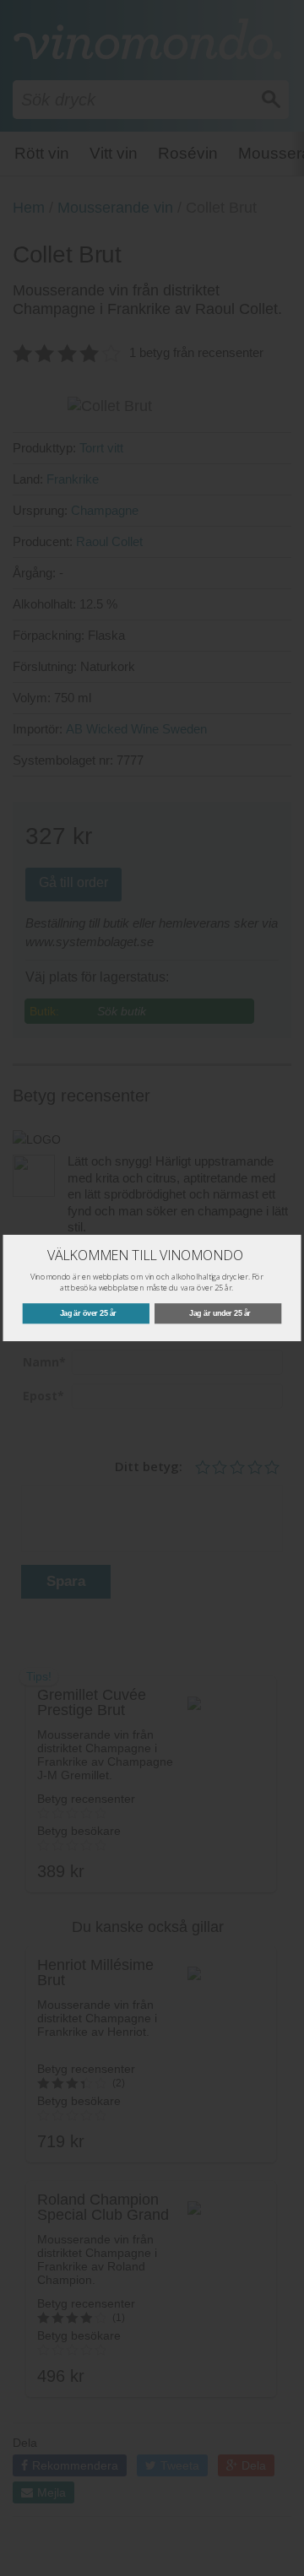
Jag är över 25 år (88, 1313)
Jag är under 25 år (220, 1313)
